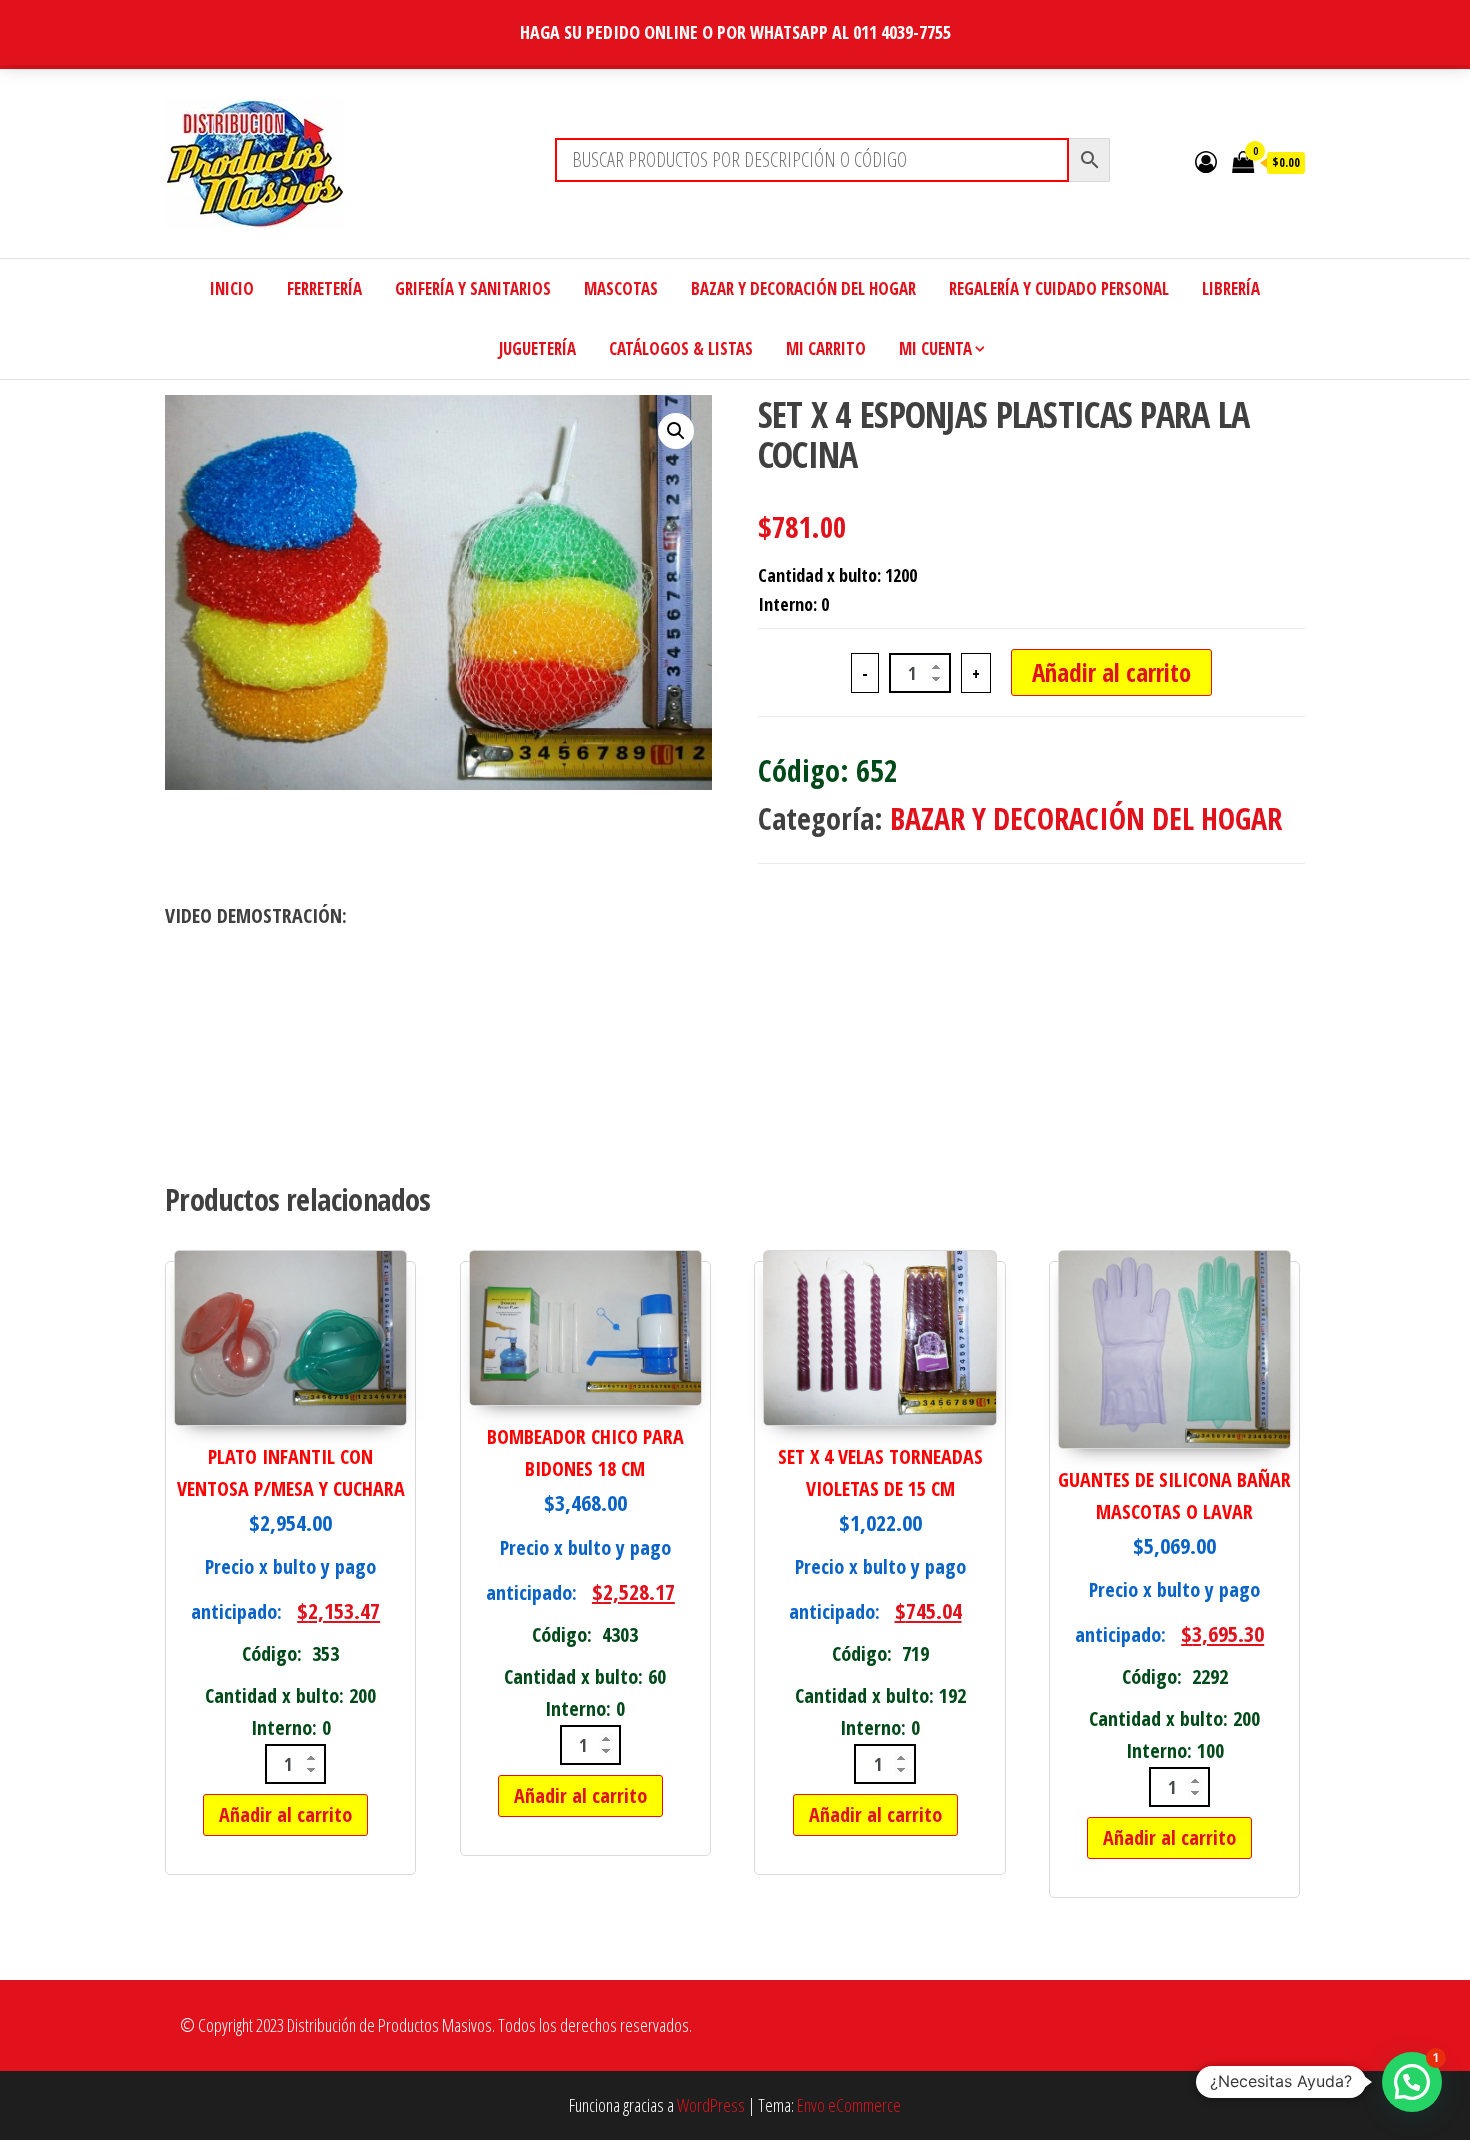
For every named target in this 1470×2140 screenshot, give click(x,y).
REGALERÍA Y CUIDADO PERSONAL (1059, 288)
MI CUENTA (935, 348)
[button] (676, 431)
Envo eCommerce (849, 2105)
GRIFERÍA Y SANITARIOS (473, 288)
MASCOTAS (621, 288)
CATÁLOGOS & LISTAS (681, 348)
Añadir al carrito (1111, 672)
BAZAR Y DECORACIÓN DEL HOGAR (803, 288)
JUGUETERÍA (537, 348)
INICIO (232, 288)
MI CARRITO (826, 348)
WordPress (711, 2105)
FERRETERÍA (324, 288)
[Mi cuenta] (1206, 161)
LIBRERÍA (1231, 288)
